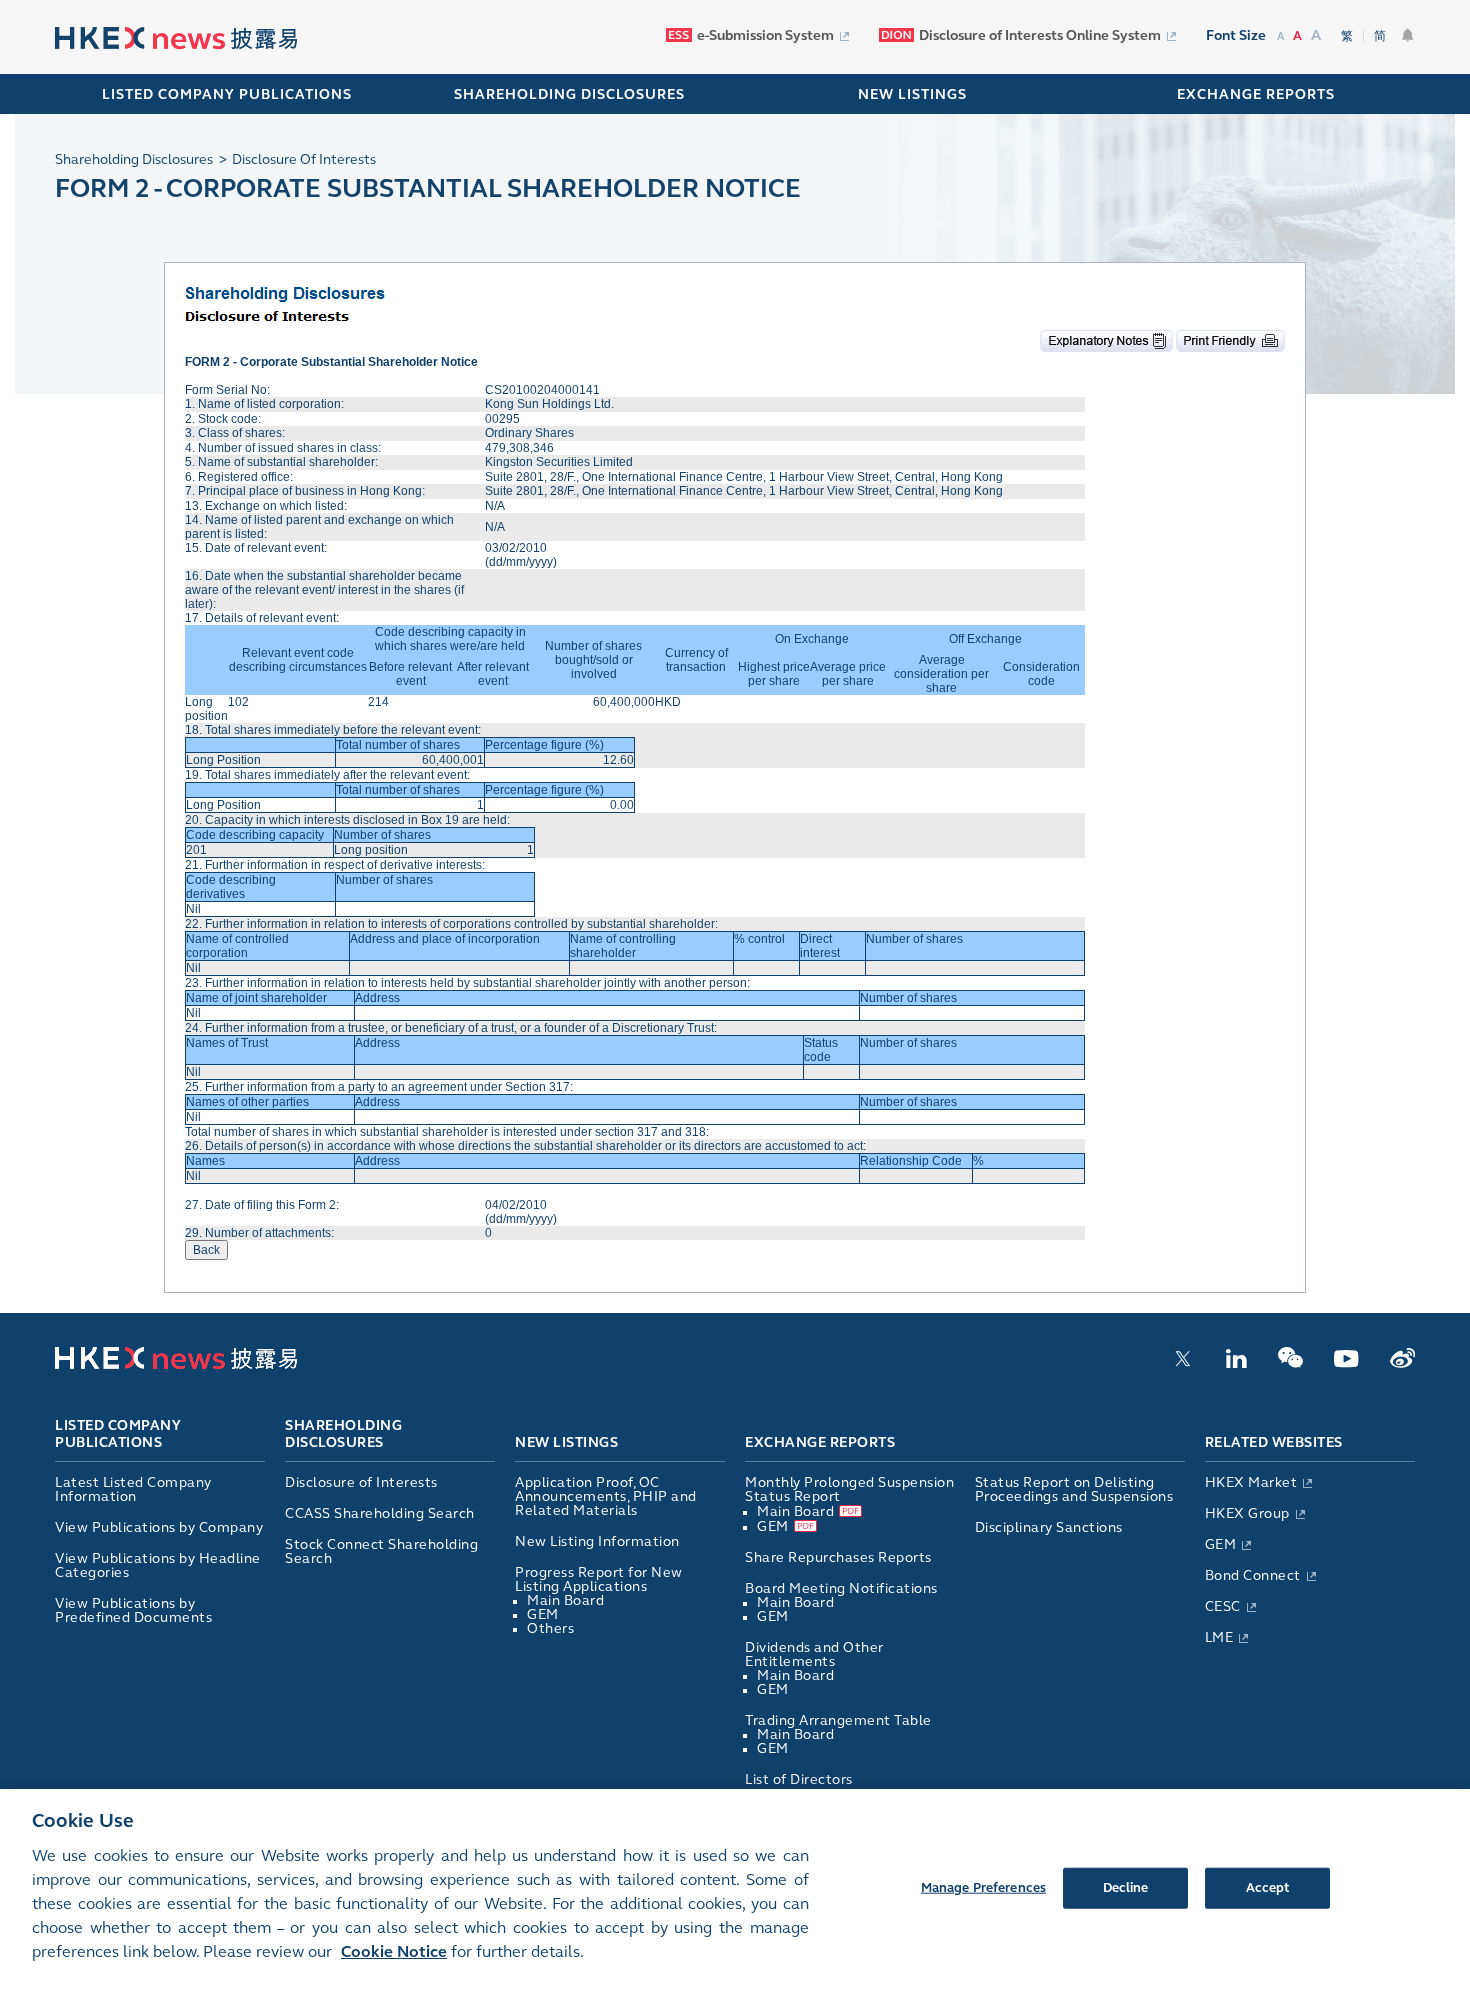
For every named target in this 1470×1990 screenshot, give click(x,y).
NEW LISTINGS (912, 94)
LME (1219, 1637)
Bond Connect (1253, 1575)
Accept (1268, 1887)
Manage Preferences (983, 1887)
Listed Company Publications (227, 94)
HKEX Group (1247, 1513)
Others (550, 1628)
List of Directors (799, 1779)
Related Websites (1274, 1442)
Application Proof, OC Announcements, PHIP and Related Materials (606, 1496)
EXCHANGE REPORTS (1256, 94)
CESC (1223, 1606)
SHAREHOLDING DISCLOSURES (569, 94)
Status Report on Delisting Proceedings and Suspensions (1074, 1489)
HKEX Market (1251, 1482)
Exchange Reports (820, 1442)
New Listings (566, 1442)
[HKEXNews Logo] (176, 38)
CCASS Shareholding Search (380, 1513)
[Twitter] (1183, 1364)
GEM (543, 1614)
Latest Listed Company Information (133, 1489)
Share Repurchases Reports (838, 1557)
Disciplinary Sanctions (1049, 1527)
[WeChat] (1290, 1364)
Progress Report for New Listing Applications (599, 1579)
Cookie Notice (394, 1951)
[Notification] (1408, 35)
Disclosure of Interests (361, 1482)
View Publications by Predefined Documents (133, 1610)
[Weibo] (1402, 1364)
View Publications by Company (159, 1527)
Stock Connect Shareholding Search (381, 1551)
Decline (1126, 1887)
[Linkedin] (1236, 1364)
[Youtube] (1346, 1364)
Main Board (565, 1600)
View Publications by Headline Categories (158, 1565)
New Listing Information (597, 1541)
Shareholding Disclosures (343, 1435)
